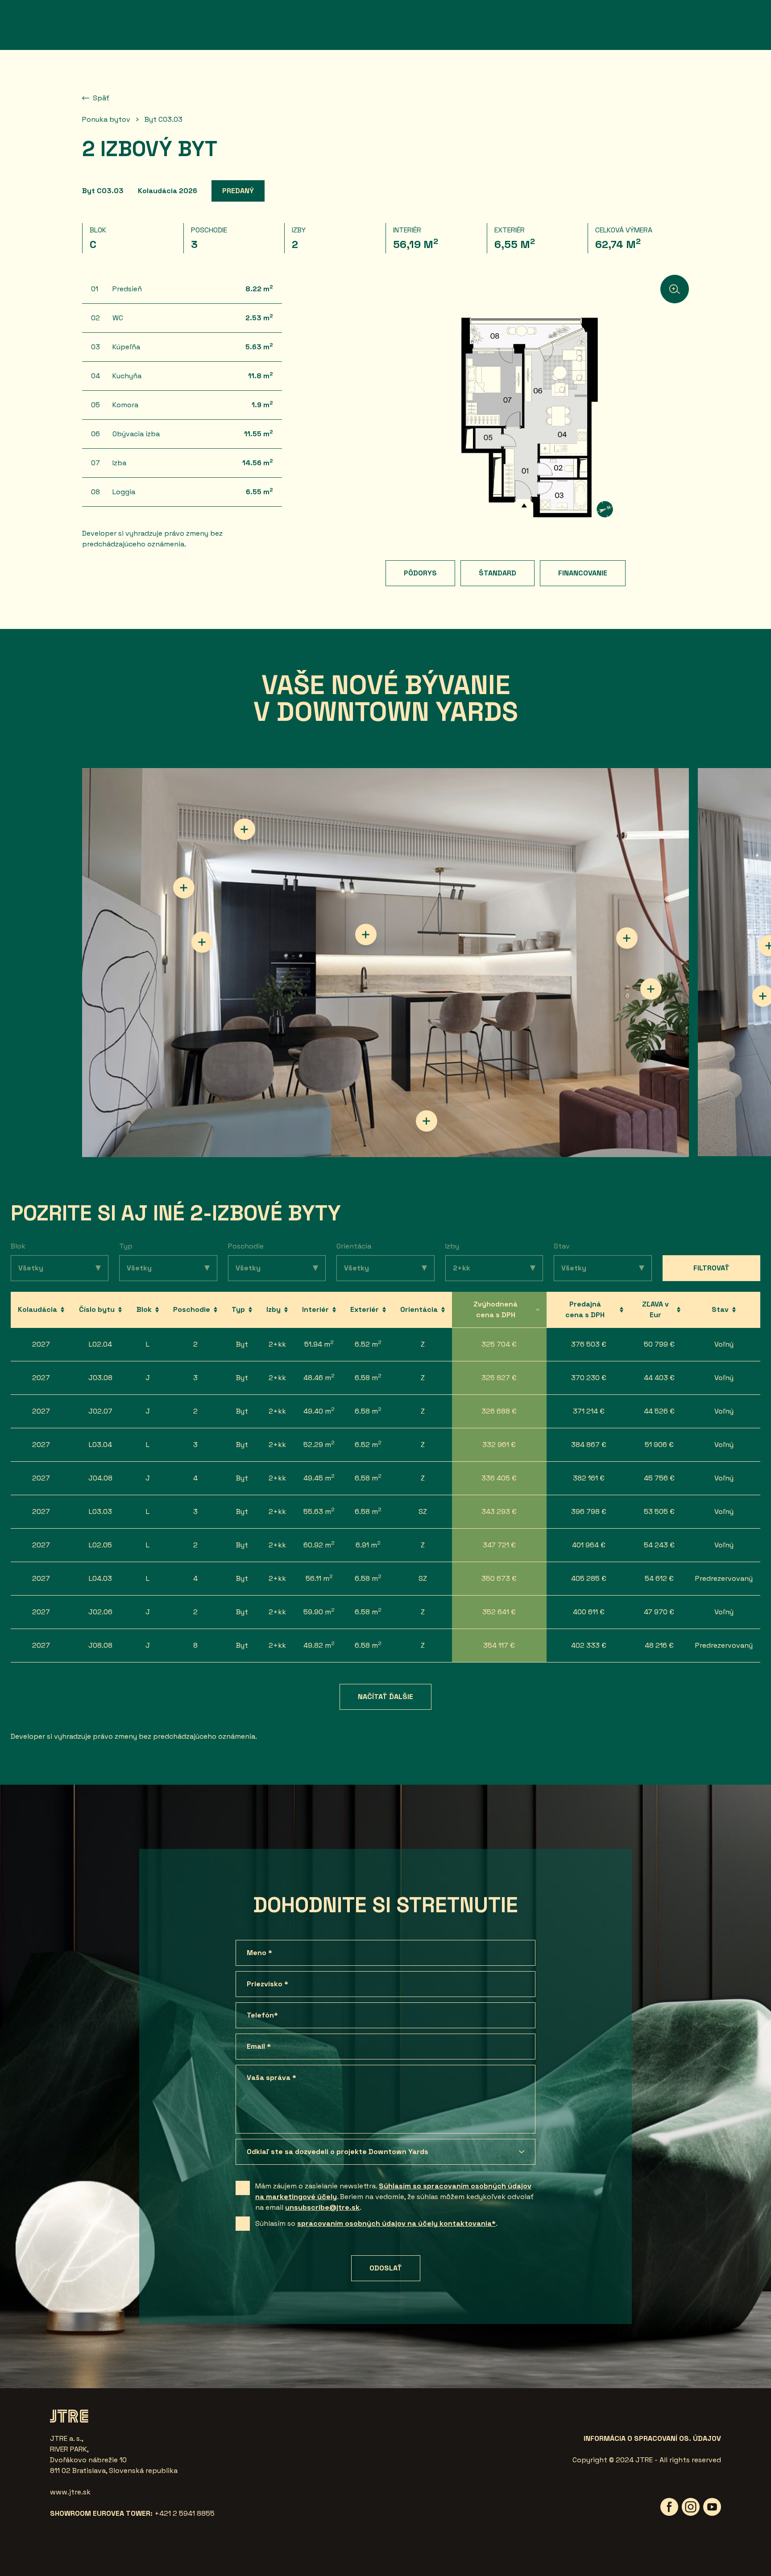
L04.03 (100, 1578)
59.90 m (319, 1611)
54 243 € (659, 1545)
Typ (126, 1246)
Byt (242, 1344)
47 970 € (659, 1612)
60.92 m (319, 1544)
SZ (423, 1511)
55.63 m (319, 1511)
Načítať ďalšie (385, 1697)
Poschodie (246, 1246)
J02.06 (100, 1612)
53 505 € (659, 1511)
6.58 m (368, 1377)
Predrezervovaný (724, 1578)
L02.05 (100, 1545)
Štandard (497, 573)
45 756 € (659, 1478)
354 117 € (499, 1645)
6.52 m (368, 1344)
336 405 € (499, 1478)
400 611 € (589, 1612)
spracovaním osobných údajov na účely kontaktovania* (396, 2223)
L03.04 (100, 1445)
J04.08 (100, 1478)
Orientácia (354, 1246)
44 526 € (659, 1411)
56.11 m (319, 1578)
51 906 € (659, 1445)
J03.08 (100, 1378)
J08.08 (100, 1645)
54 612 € (659, 1578)
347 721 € (499, 1545)
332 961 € (499, 1445)
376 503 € (589, 1344)
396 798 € (589, 1511)
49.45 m (319, 1478)
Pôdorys (420, 573)
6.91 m (368, 1544)
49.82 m (319, 1645)
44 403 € (659, 1378)
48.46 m (319, 1377)
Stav (562, 1246)
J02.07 (100, 1411)
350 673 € (499, 1578)
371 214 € (589, 1411)
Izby (452, 1246)
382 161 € (589, 1478)
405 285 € (589, 1578)
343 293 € (499, 1511)
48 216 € (659, 1645)
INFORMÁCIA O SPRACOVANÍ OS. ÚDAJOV (652, 2438)
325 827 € (499, 1378)
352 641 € (499, 1612)
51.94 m (319, 1344)
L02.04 (100, 1344)
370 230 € (589, 1378)
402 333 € (589, 1645)
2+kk (277, 1344)
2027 (41, 1344)
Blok (18, 1246)
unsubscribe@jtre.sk (322, 2207)
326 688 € (499, 1411)
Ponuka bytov (106, 119)
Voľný (724, 1344)
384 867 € (589, 1445)
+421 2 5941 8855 (184, 2513)
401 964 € (589, 1545)
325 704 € (499, 1344)
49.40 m (319, 1411)
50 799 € (659, 1344)
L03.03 (100, 1511)
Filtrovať (711, 1268)
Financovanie (583, 573)
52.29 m (319, 1444)
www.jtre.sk (70, 2492)
